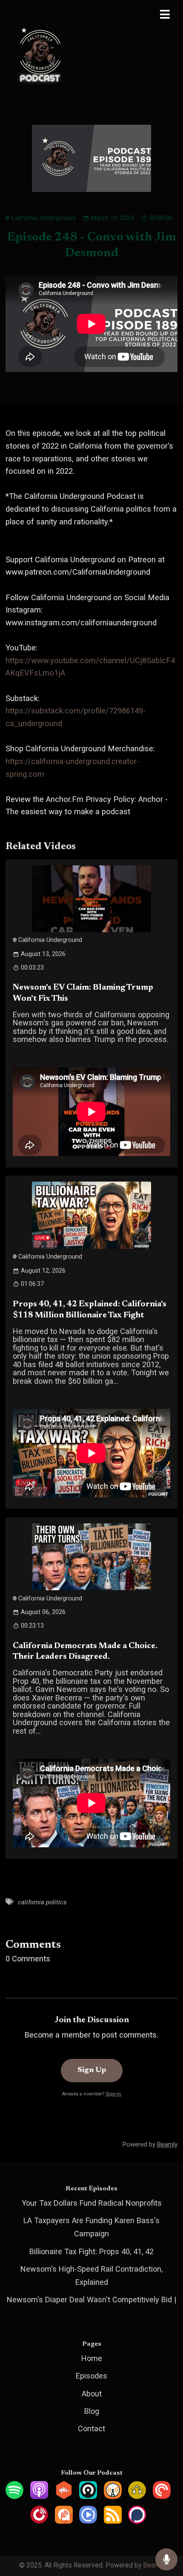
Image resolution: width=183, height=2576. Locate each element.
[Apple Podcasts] (39, 2496)
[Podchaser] (137, 2521)
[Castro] (88, 2496)
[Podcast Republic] (88, 2521)
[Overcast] (113, 2496)
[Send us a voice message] (166, 2560)
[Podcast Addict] (64, 2521)
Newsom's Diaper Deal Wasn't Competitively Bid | (91, 2300)
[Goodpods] (137, 2496)
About (92, 2394)
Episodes (91, 2376)
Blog (92, 2411)
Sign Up (92, 2070)
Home (92, 2358)
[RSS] (113, 2521)
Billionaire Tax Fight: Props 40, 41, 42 (91, 2251)
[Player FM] (39, 2521)
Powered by (150, 2144)
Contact (91, 2429)
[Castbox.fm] (64, 2496)
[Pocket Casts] (162, 2496)
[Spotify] (14, 2496)
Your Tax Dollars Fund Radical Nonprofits (92, 2203)
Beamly (154, 2565)
